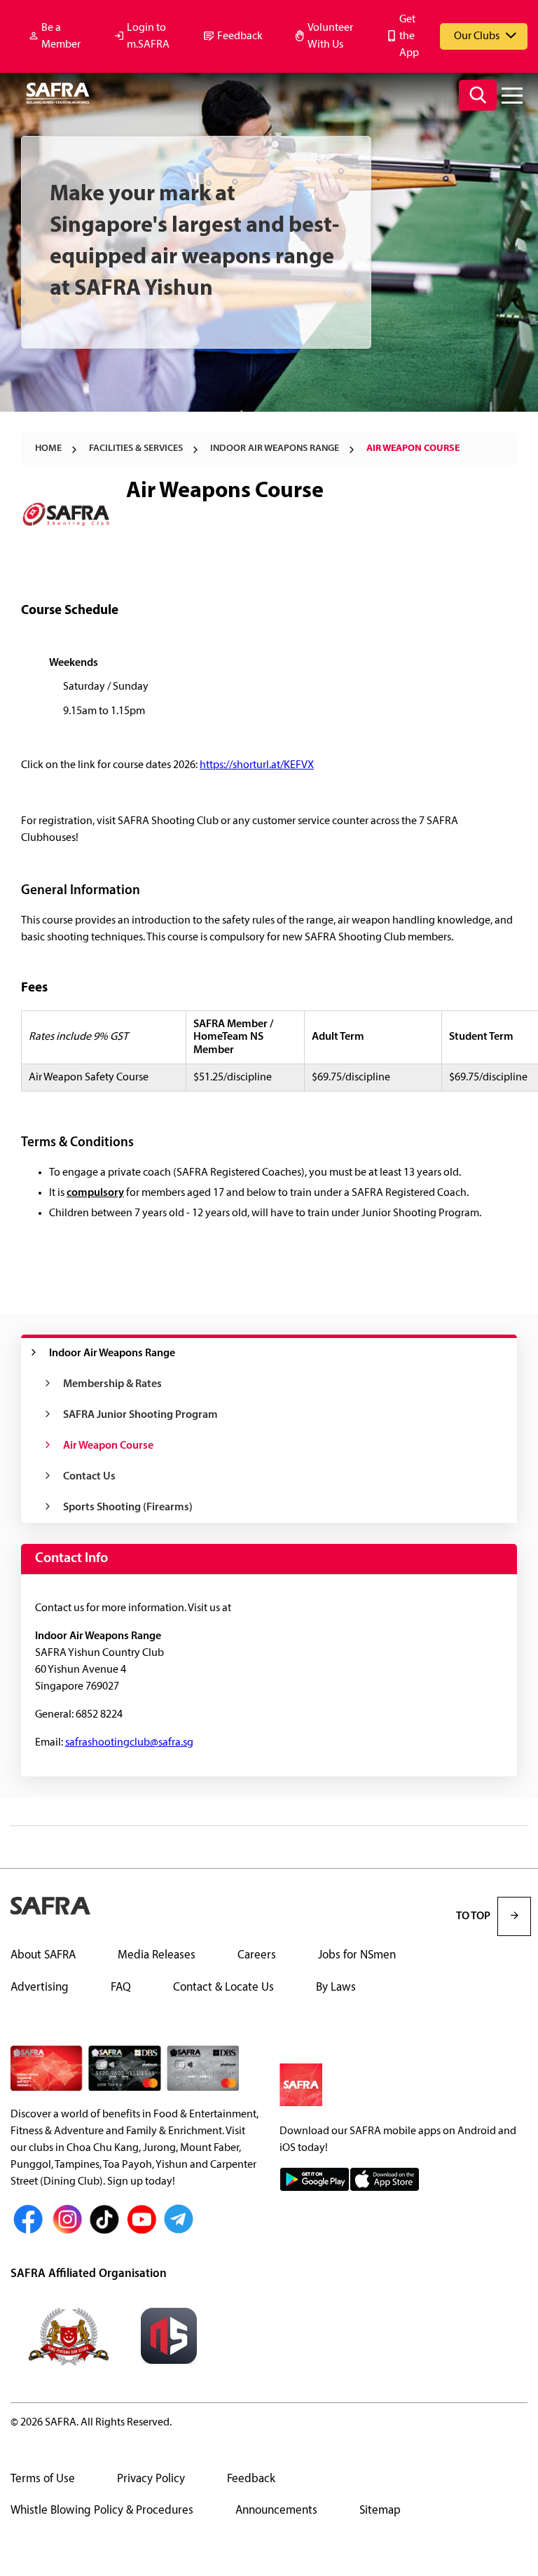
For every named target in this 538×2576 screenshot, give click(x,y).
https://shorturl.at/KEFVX (257, 765)
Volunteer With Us (330, 36)
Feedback (240, 36)
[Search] (478, 95)
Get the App (409, 36)
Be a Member (61, 36)
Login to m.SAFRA (148, 36)
